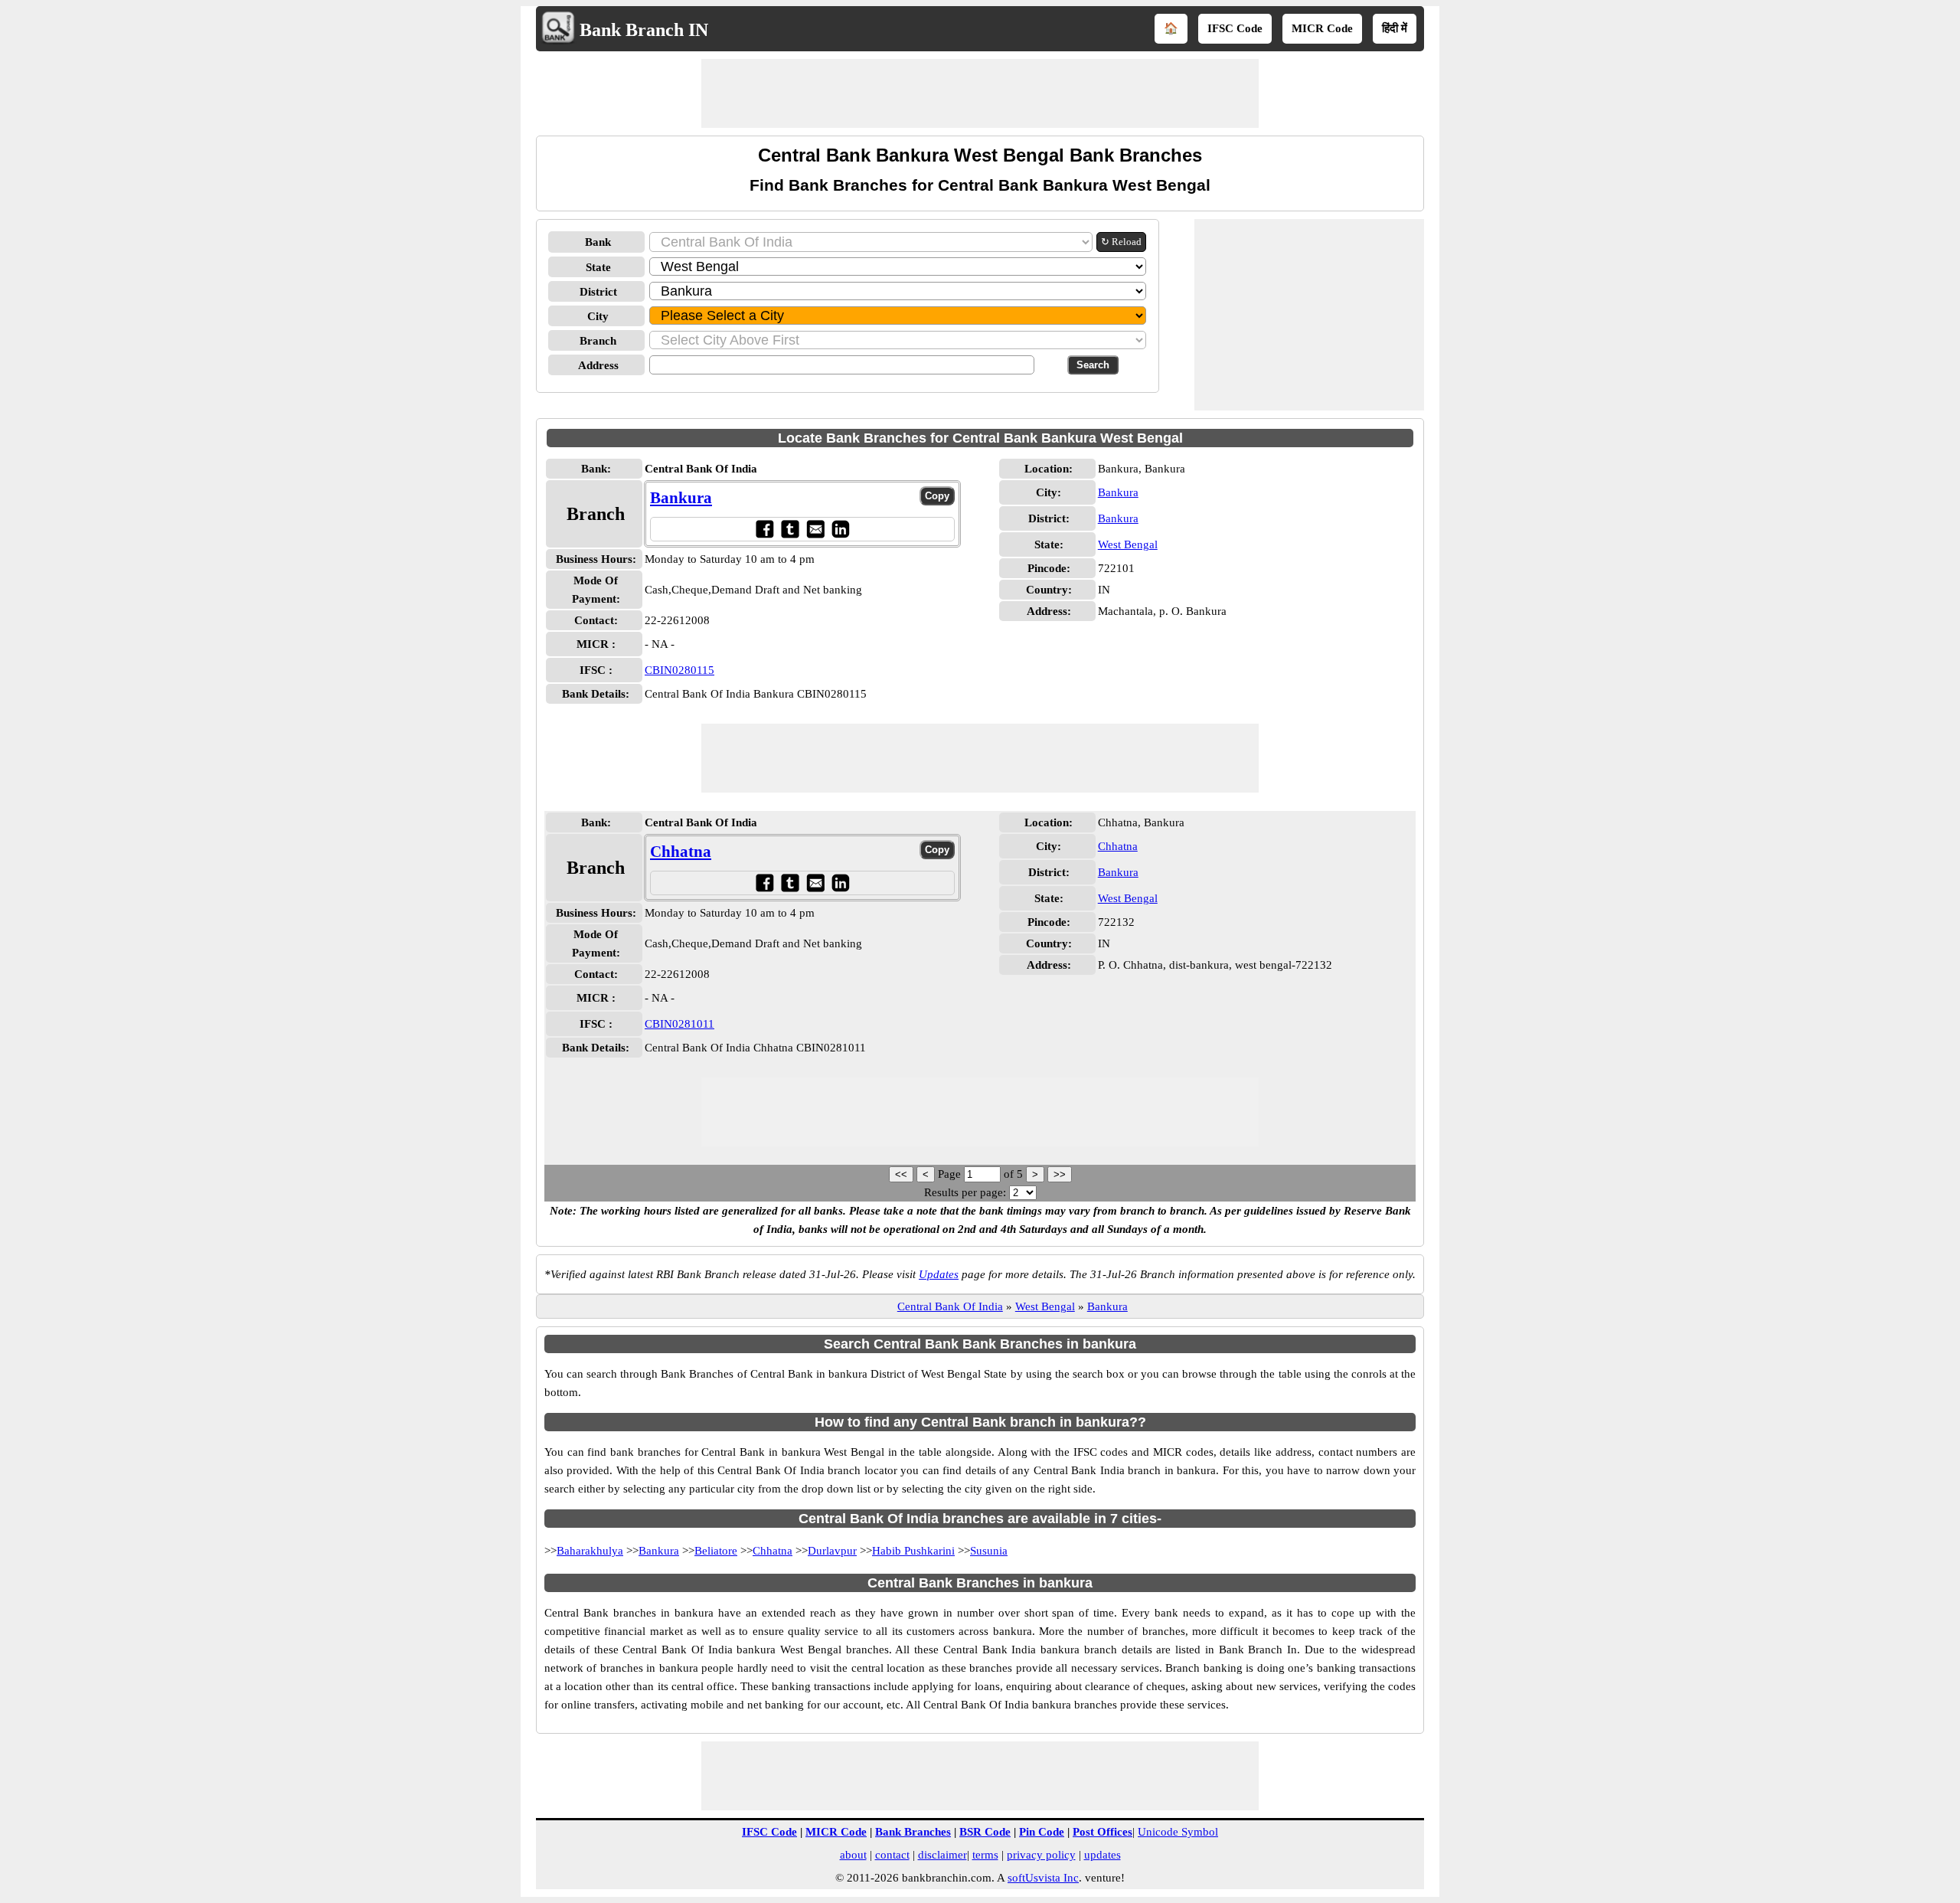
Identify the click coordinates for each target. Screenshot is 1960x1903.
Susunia (989, 1551)
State (598, 267)
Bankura (681, 498)
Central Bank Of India (950, 1306)
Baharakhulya (590, 1551)
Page (951, 1174)
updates (1102, 1855)
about (853, 1855)
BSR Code (985, 1832)
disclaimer (942, 1855)
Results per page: (965, 1192)
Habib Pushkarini (913, 1551)
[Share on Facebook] (764, 529)
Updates (939, 1274)
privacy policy (1041, 1855)
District (598, 292)
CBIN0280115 (679, 670)
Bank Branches (913, 1832)
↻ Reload (1121, 242)
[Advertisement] (980, 93)
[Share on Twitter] (790, 529)
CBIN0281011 (679, 1024)
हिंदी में (1395, 28)
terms (985, 1855)
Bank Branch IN (644, 30)
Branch (598, 341)
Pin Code (1042, 1832)
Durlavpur (832, 1551)
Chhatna (681, 852)
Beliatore (716, 1551)
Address (598, 365)
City (598, 316)
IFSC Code (1235, 28)
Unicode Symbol (1178, 1832)
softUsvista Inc (1043, 1878)
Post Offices (1102, 1832)
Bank (598, 242)
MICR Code (1322, 28)
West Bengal (1128, 544)
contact (892, 1855)
